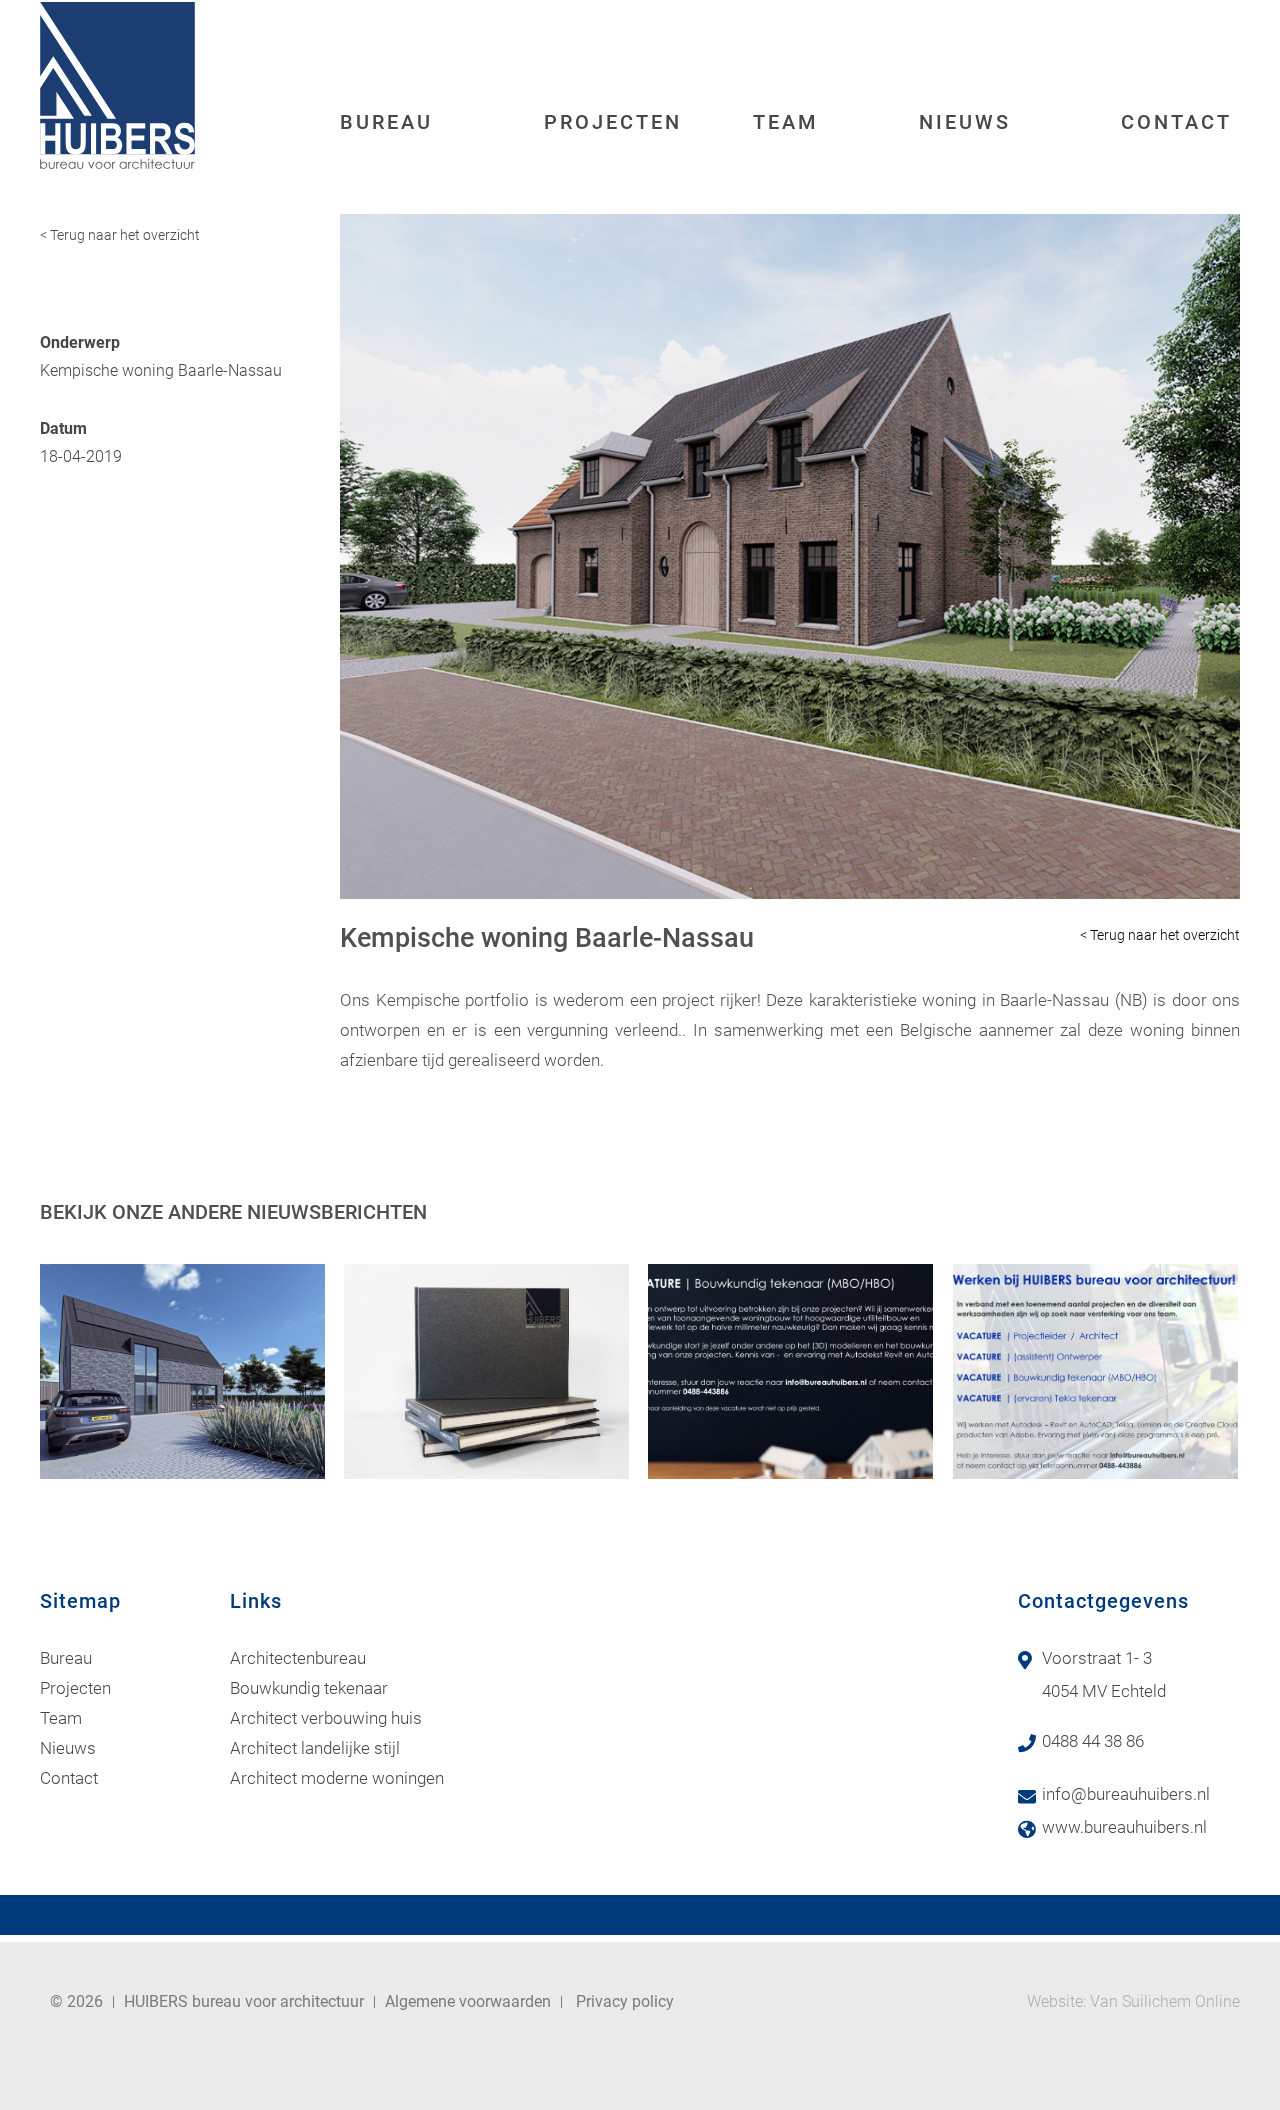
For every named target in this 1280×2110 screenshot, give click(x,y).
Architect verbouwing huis (326, 1718)
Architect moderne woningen (337, 1778)
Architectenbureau (298, 1658)
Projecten (613, 122)
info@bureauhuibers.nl (1126, 1794)
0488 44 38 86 (1093, 1741)
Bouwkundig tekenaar (309, 1688)
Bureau (386, 122)
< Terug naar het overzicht (120, 235)
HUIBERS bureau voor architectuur (244, 2001)
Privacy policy (625, 2001)
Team (786, 122)
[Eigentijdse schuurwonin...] (182, 1371)
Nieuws (965, 122)
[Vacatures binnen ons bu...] (1095, 1371)
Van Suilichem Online (1165, 2001)
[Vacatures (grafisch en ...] (790, 1371)
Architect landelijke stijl (315, 1748)
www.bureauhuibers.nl (1124, 1827)
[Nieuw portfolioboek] (486, 1371)
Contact (1176, 122)
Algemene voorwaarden (468, 2001)
